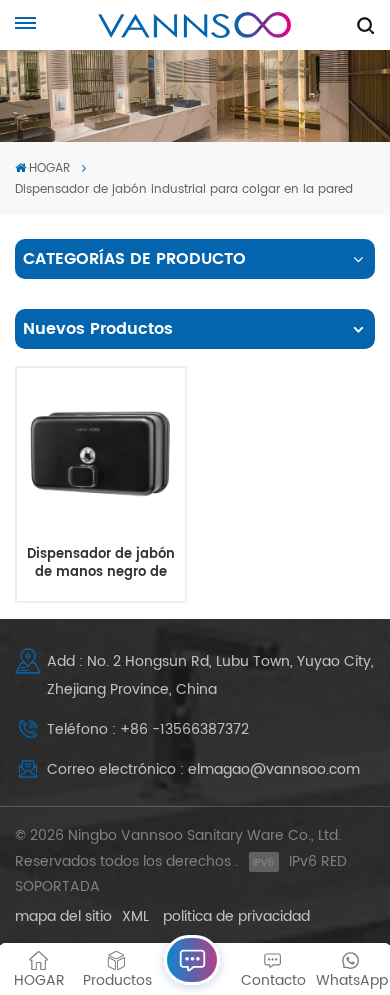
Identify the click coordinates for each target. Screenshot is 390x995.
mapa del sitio (63, 916)
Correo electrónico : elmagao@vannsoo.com (203, 769)
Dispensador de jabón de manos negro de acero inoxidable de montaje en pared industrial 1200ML (101, 563)
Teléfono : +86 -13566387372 (148, 729)
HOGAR (49, 168)
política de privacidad (236, 916)
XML (135, 916)
